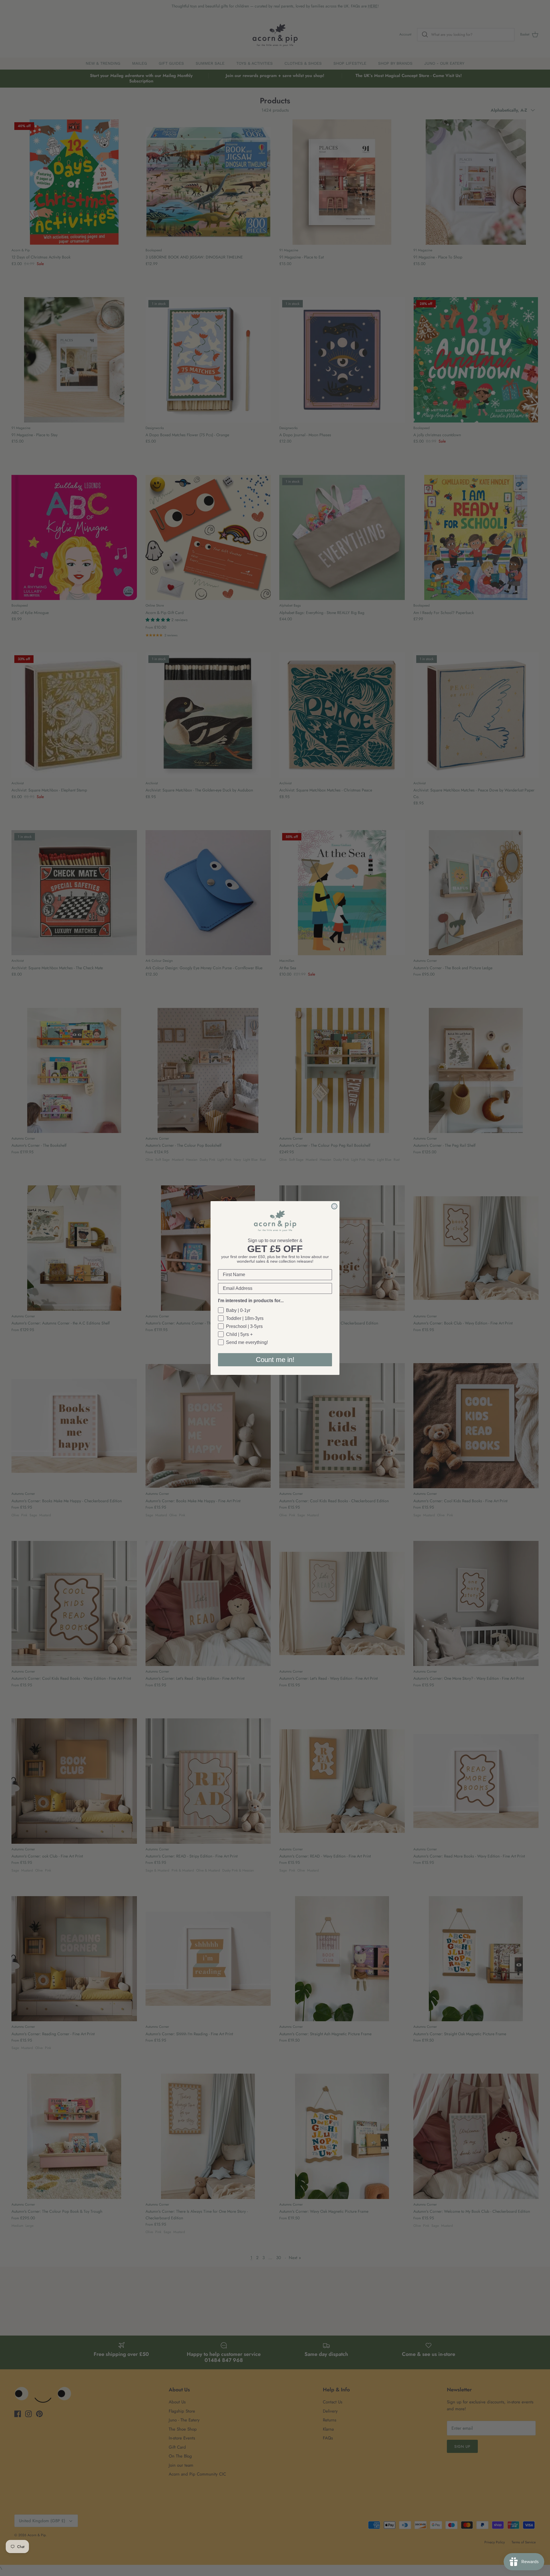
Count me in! (275, 1360)
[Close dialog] (334, 1206)
